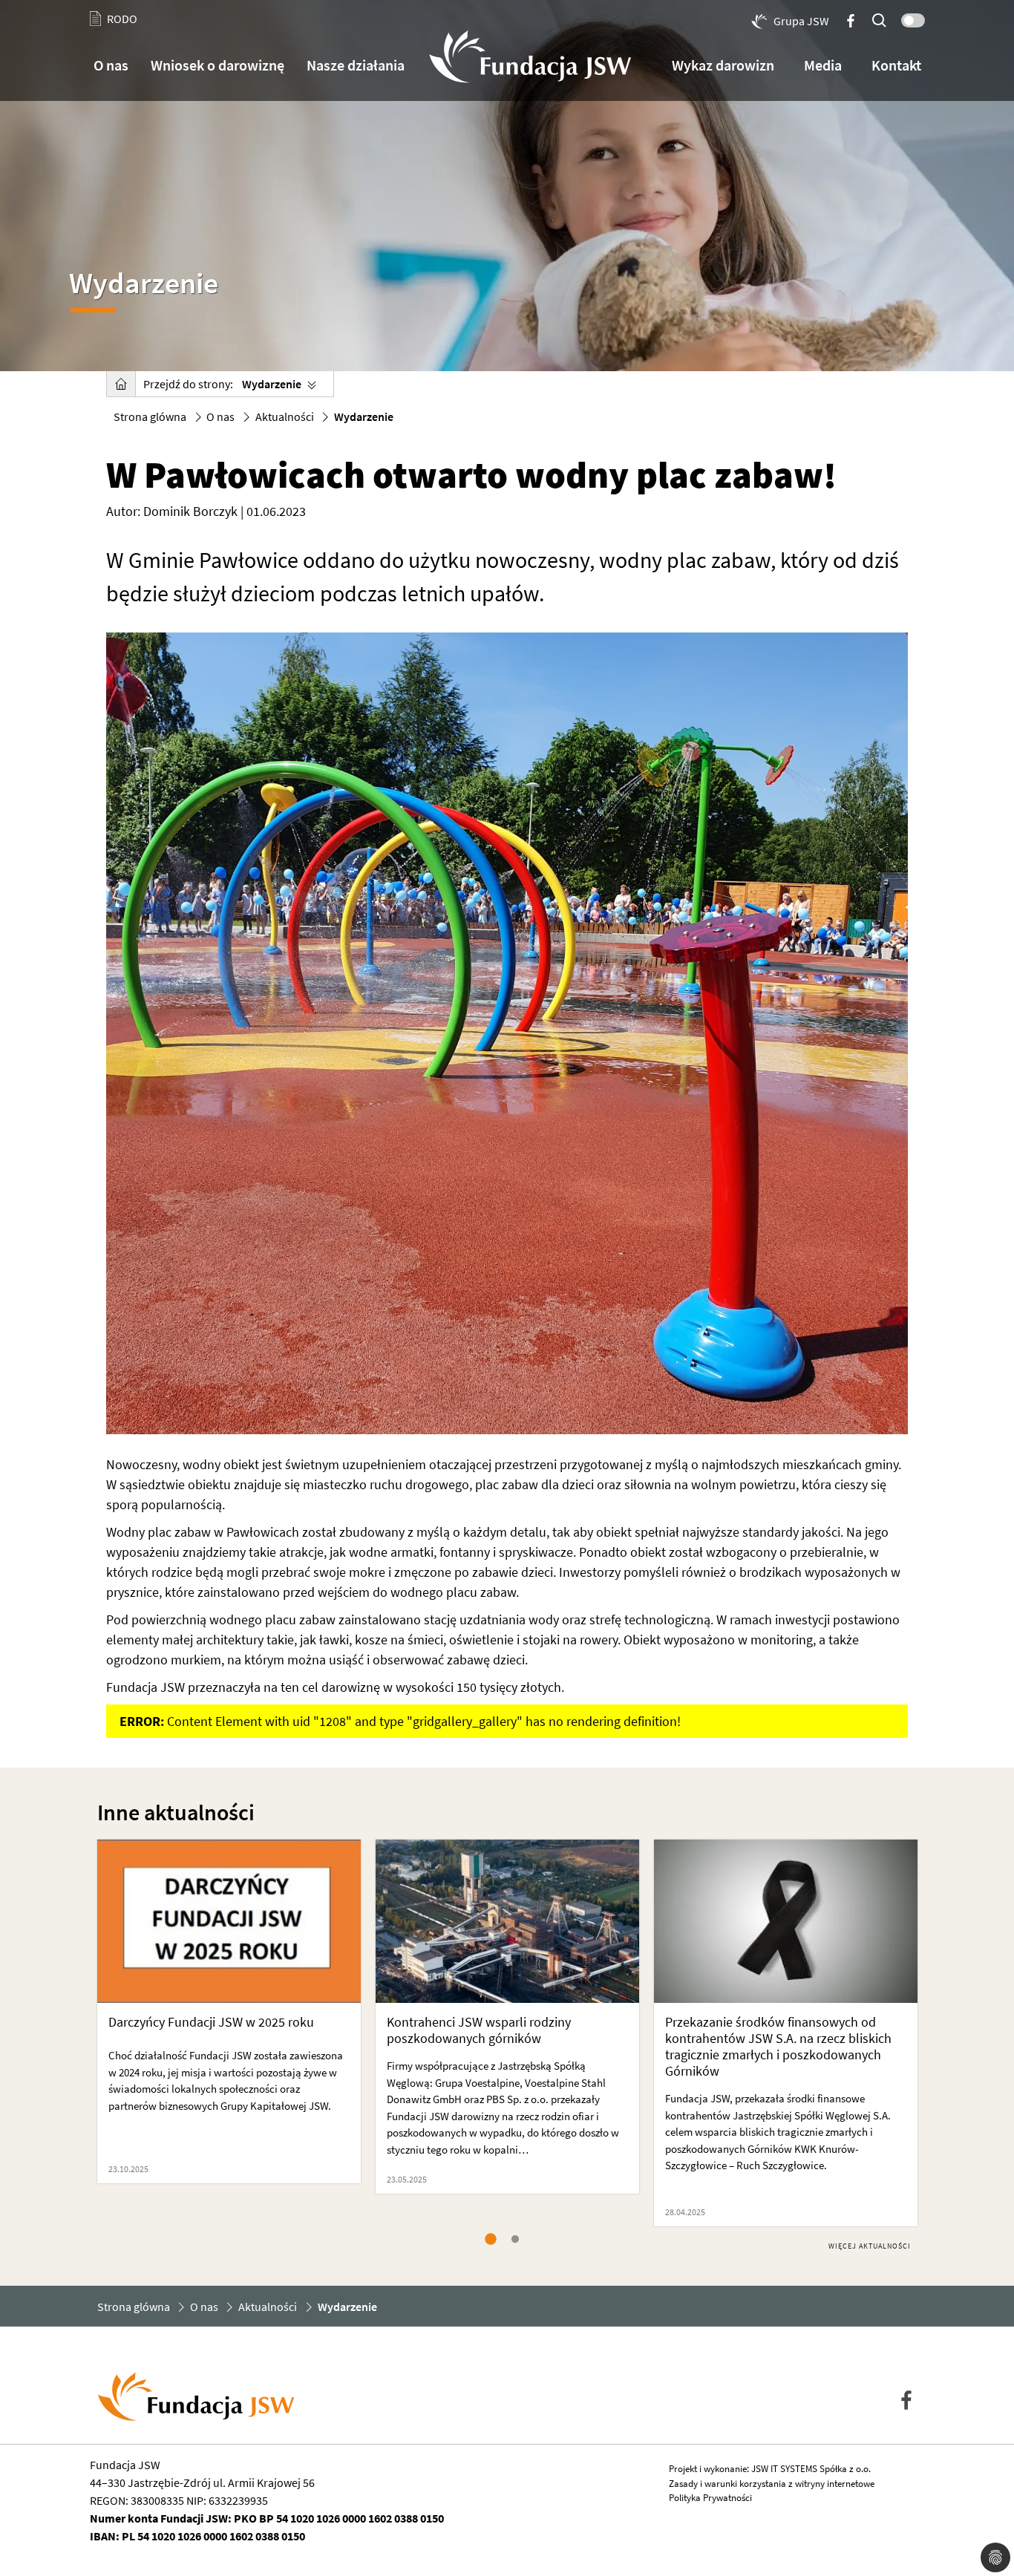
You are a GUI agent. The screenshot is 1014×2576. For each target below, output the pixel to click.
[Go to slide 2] (518, 2240)
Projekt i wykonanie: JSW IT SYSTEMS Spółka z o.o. (770, 2469)
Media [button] (823, 65)
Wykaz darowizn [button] (723, 65)
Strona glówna (150, 416)
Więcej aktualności (870, 2246)
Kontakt (896, 65)
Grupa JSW (801, 21)
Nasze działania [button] (356, 65)
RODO (122, 19)
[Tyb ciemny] (910, 17)
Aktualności (285, 416)
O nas (220, 416)
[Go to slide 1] (493, 2240)
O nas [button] (111, 65)
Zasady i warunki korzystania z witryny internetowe (772, 2484)
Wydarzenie (272, 384)
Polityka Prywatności (710, 2498)
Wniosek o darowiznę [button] (217, 65)
